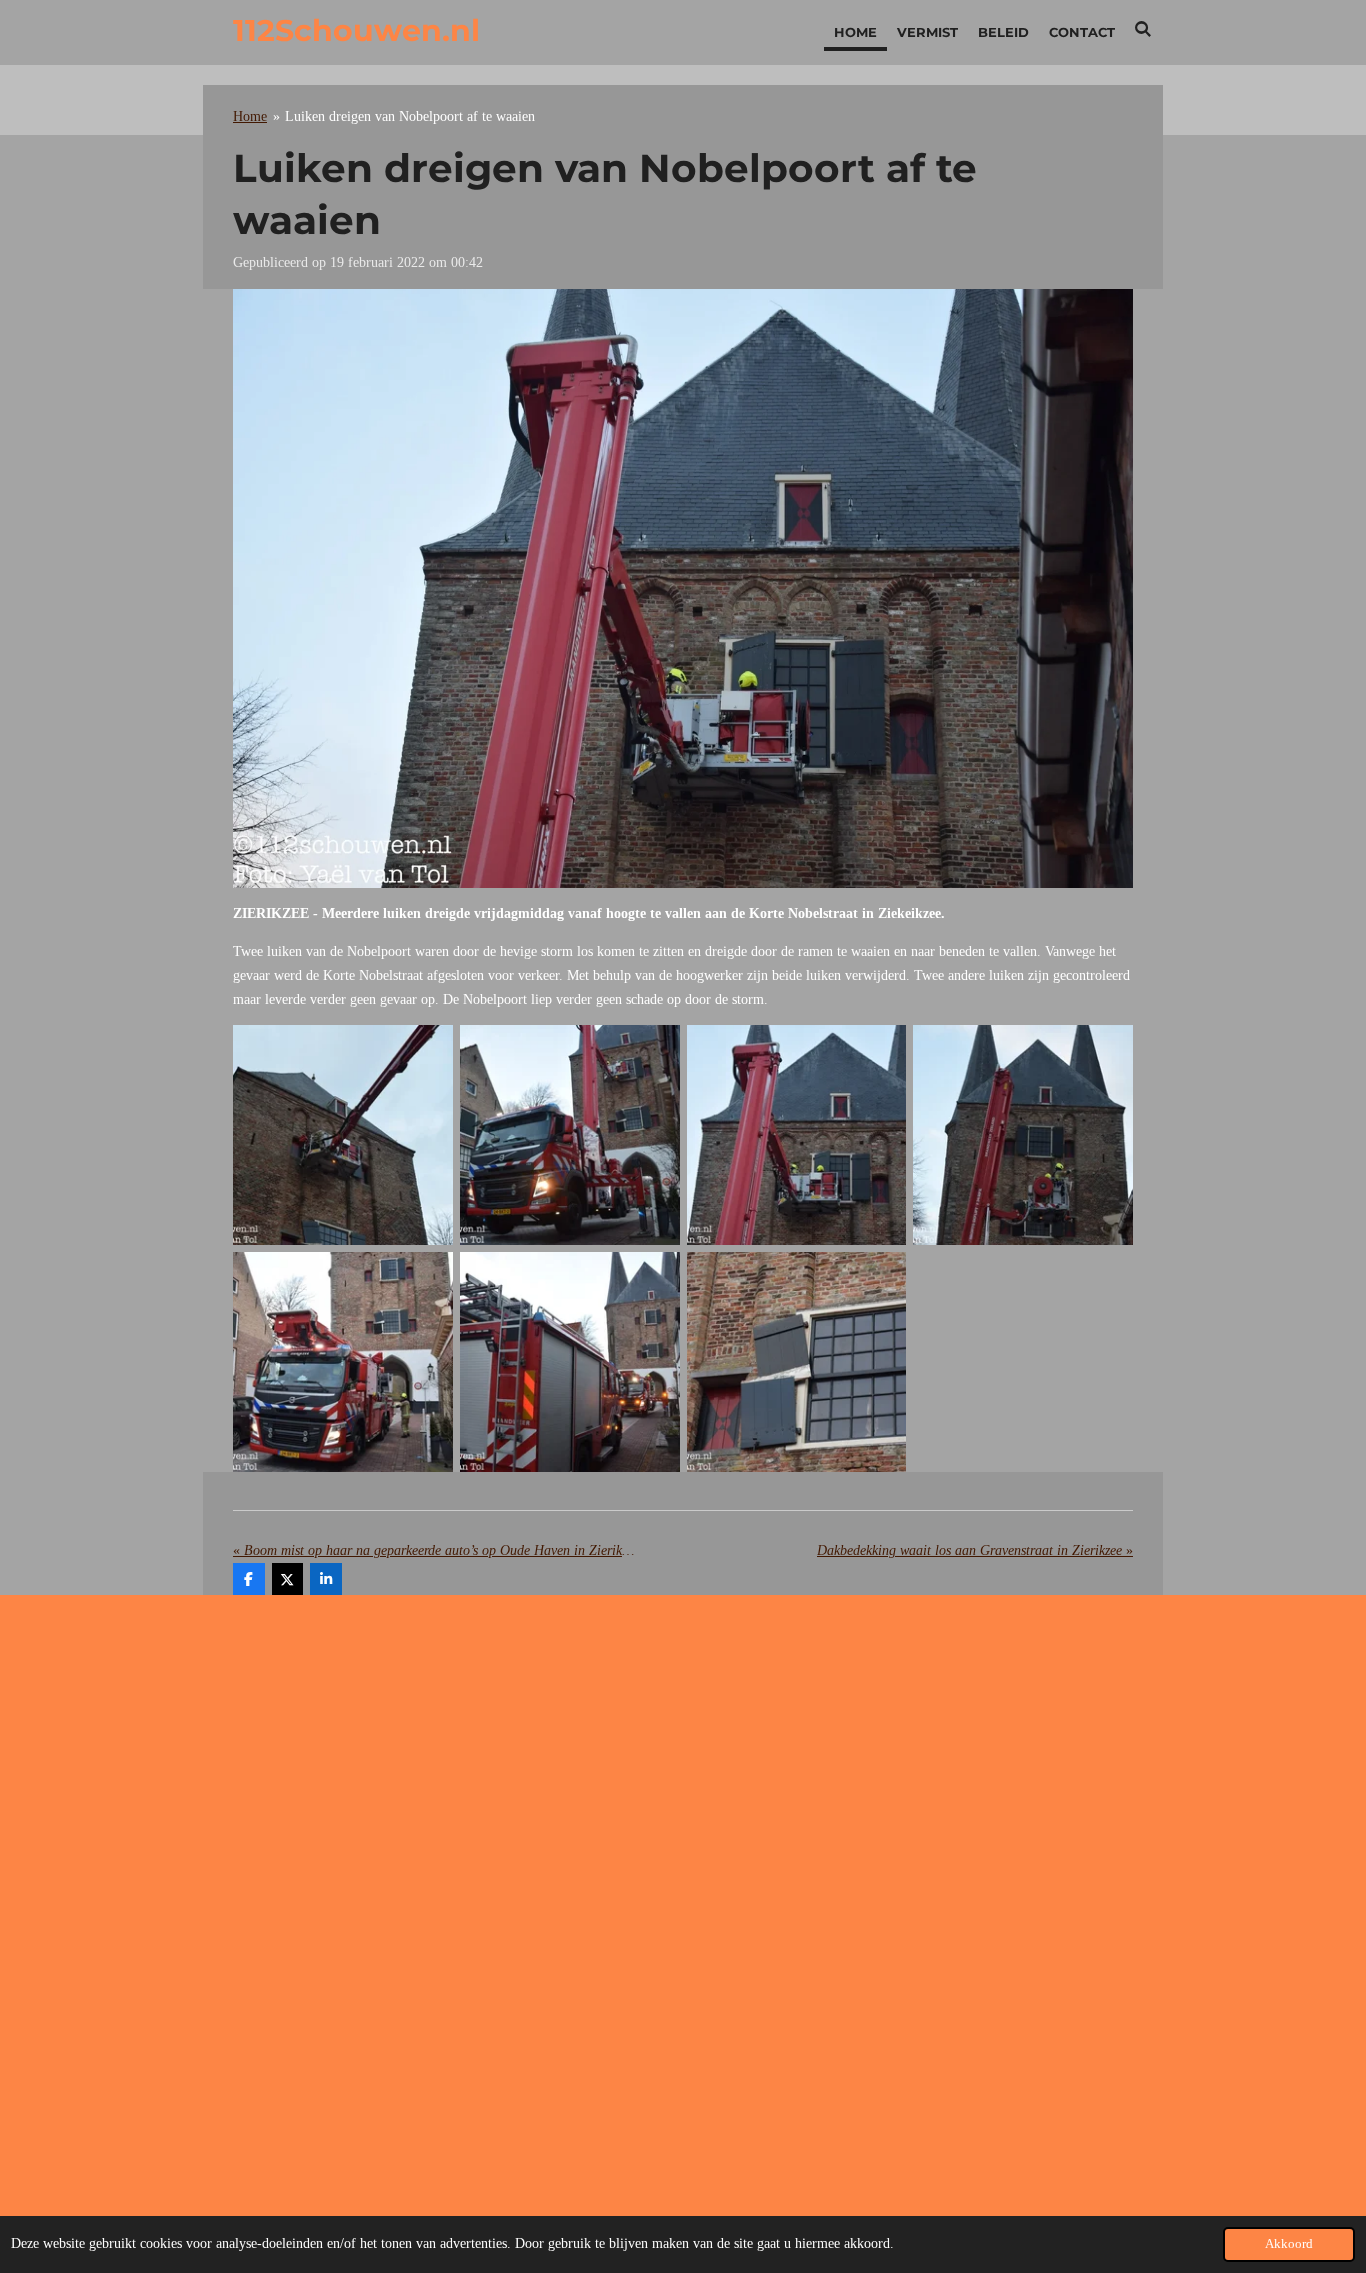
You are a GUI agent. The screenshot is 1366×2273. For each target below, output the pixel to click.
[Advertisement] (683, 1770)
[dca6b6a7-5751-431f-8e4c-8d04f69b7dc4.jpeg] (569, 1135)
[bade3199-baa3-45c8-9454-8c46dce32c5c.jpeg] (796, 1362)
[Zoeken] (1144, 29)
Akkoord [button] (1289, 2244)
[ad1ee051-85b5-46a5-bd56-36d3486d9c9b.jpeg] (343, 1362)
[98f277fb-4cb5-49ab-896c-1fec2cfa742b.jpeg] (796, 1135)
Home (250, 116)
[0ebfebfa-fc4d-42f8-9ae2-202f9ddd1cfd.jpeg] (343, 1135)
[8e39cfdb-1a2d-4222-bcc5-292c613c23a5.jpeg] (1023, 1135)
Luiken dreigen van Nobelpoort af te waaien (410, 116)
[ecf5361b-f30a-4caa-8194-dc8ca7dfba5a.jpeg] (569, 1362)
